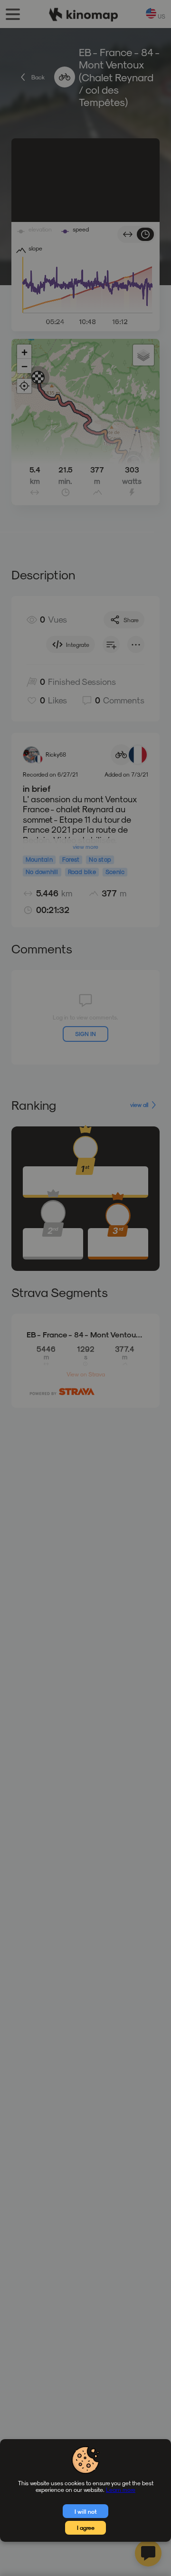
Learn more (121, 2489)
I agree (86, 2528)
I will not (86, 2511)
